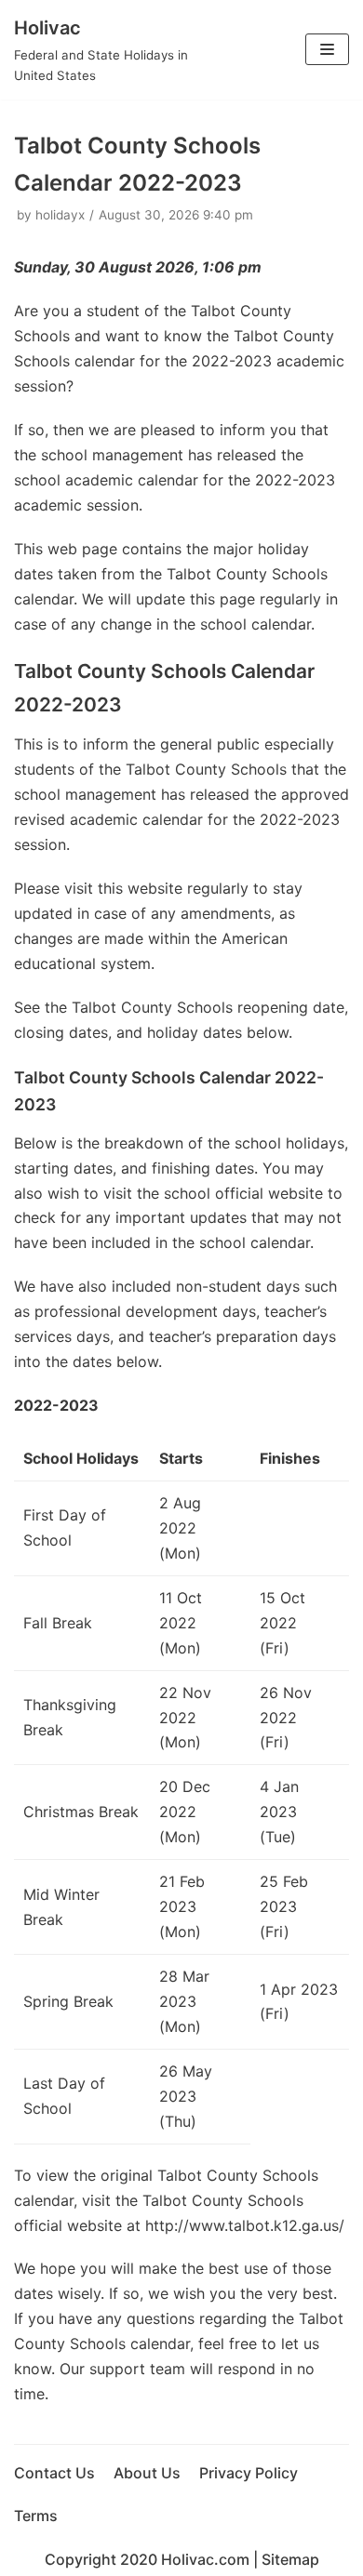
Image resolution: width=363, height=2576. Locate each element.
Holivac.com (205, 2559)
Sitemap (290, 2559)
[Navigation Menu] (327, 49)
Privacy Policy (249, 2473)
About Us (147, 2473)
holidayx (60, 215)
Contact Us (54, 2473)
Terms (36, 2516)
